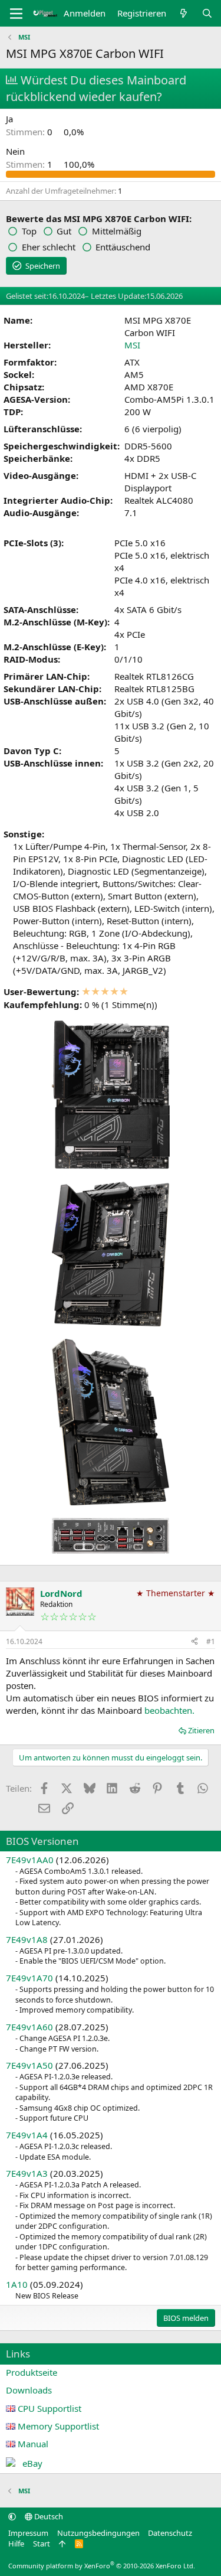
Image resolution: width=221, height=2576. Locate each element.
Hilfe (16, 2544)
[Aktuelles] (184, 13)
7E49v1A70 (29, 1978)
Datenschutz (170, 2533)
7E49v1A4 (27, 2135)
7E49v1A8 (27, 1939)
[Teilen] (194, 1642)
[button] (12, 2516)
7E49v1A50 (29, 2065)
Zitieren (201, 1730)
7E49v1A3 (27, 2173)
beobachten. (169, 1710)
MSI (132, 345)
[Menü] (16, 14)
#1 (211, 1641)
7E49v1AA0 (30, 1860)
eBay (32, 2463)
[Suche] (207, 13)
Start (42, 2544)
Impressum (28, 2533)
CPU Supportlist (50, 2408)
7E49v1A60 (29, 2027)
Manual (33, 2444)
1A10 (17, 2284)
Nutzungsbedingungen (98, 2533)
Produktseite (32, 2372)
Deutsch (48, 2516)
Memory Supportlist (58, 2426)
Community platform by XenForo (102, 2566)
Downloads (29, 2390)
